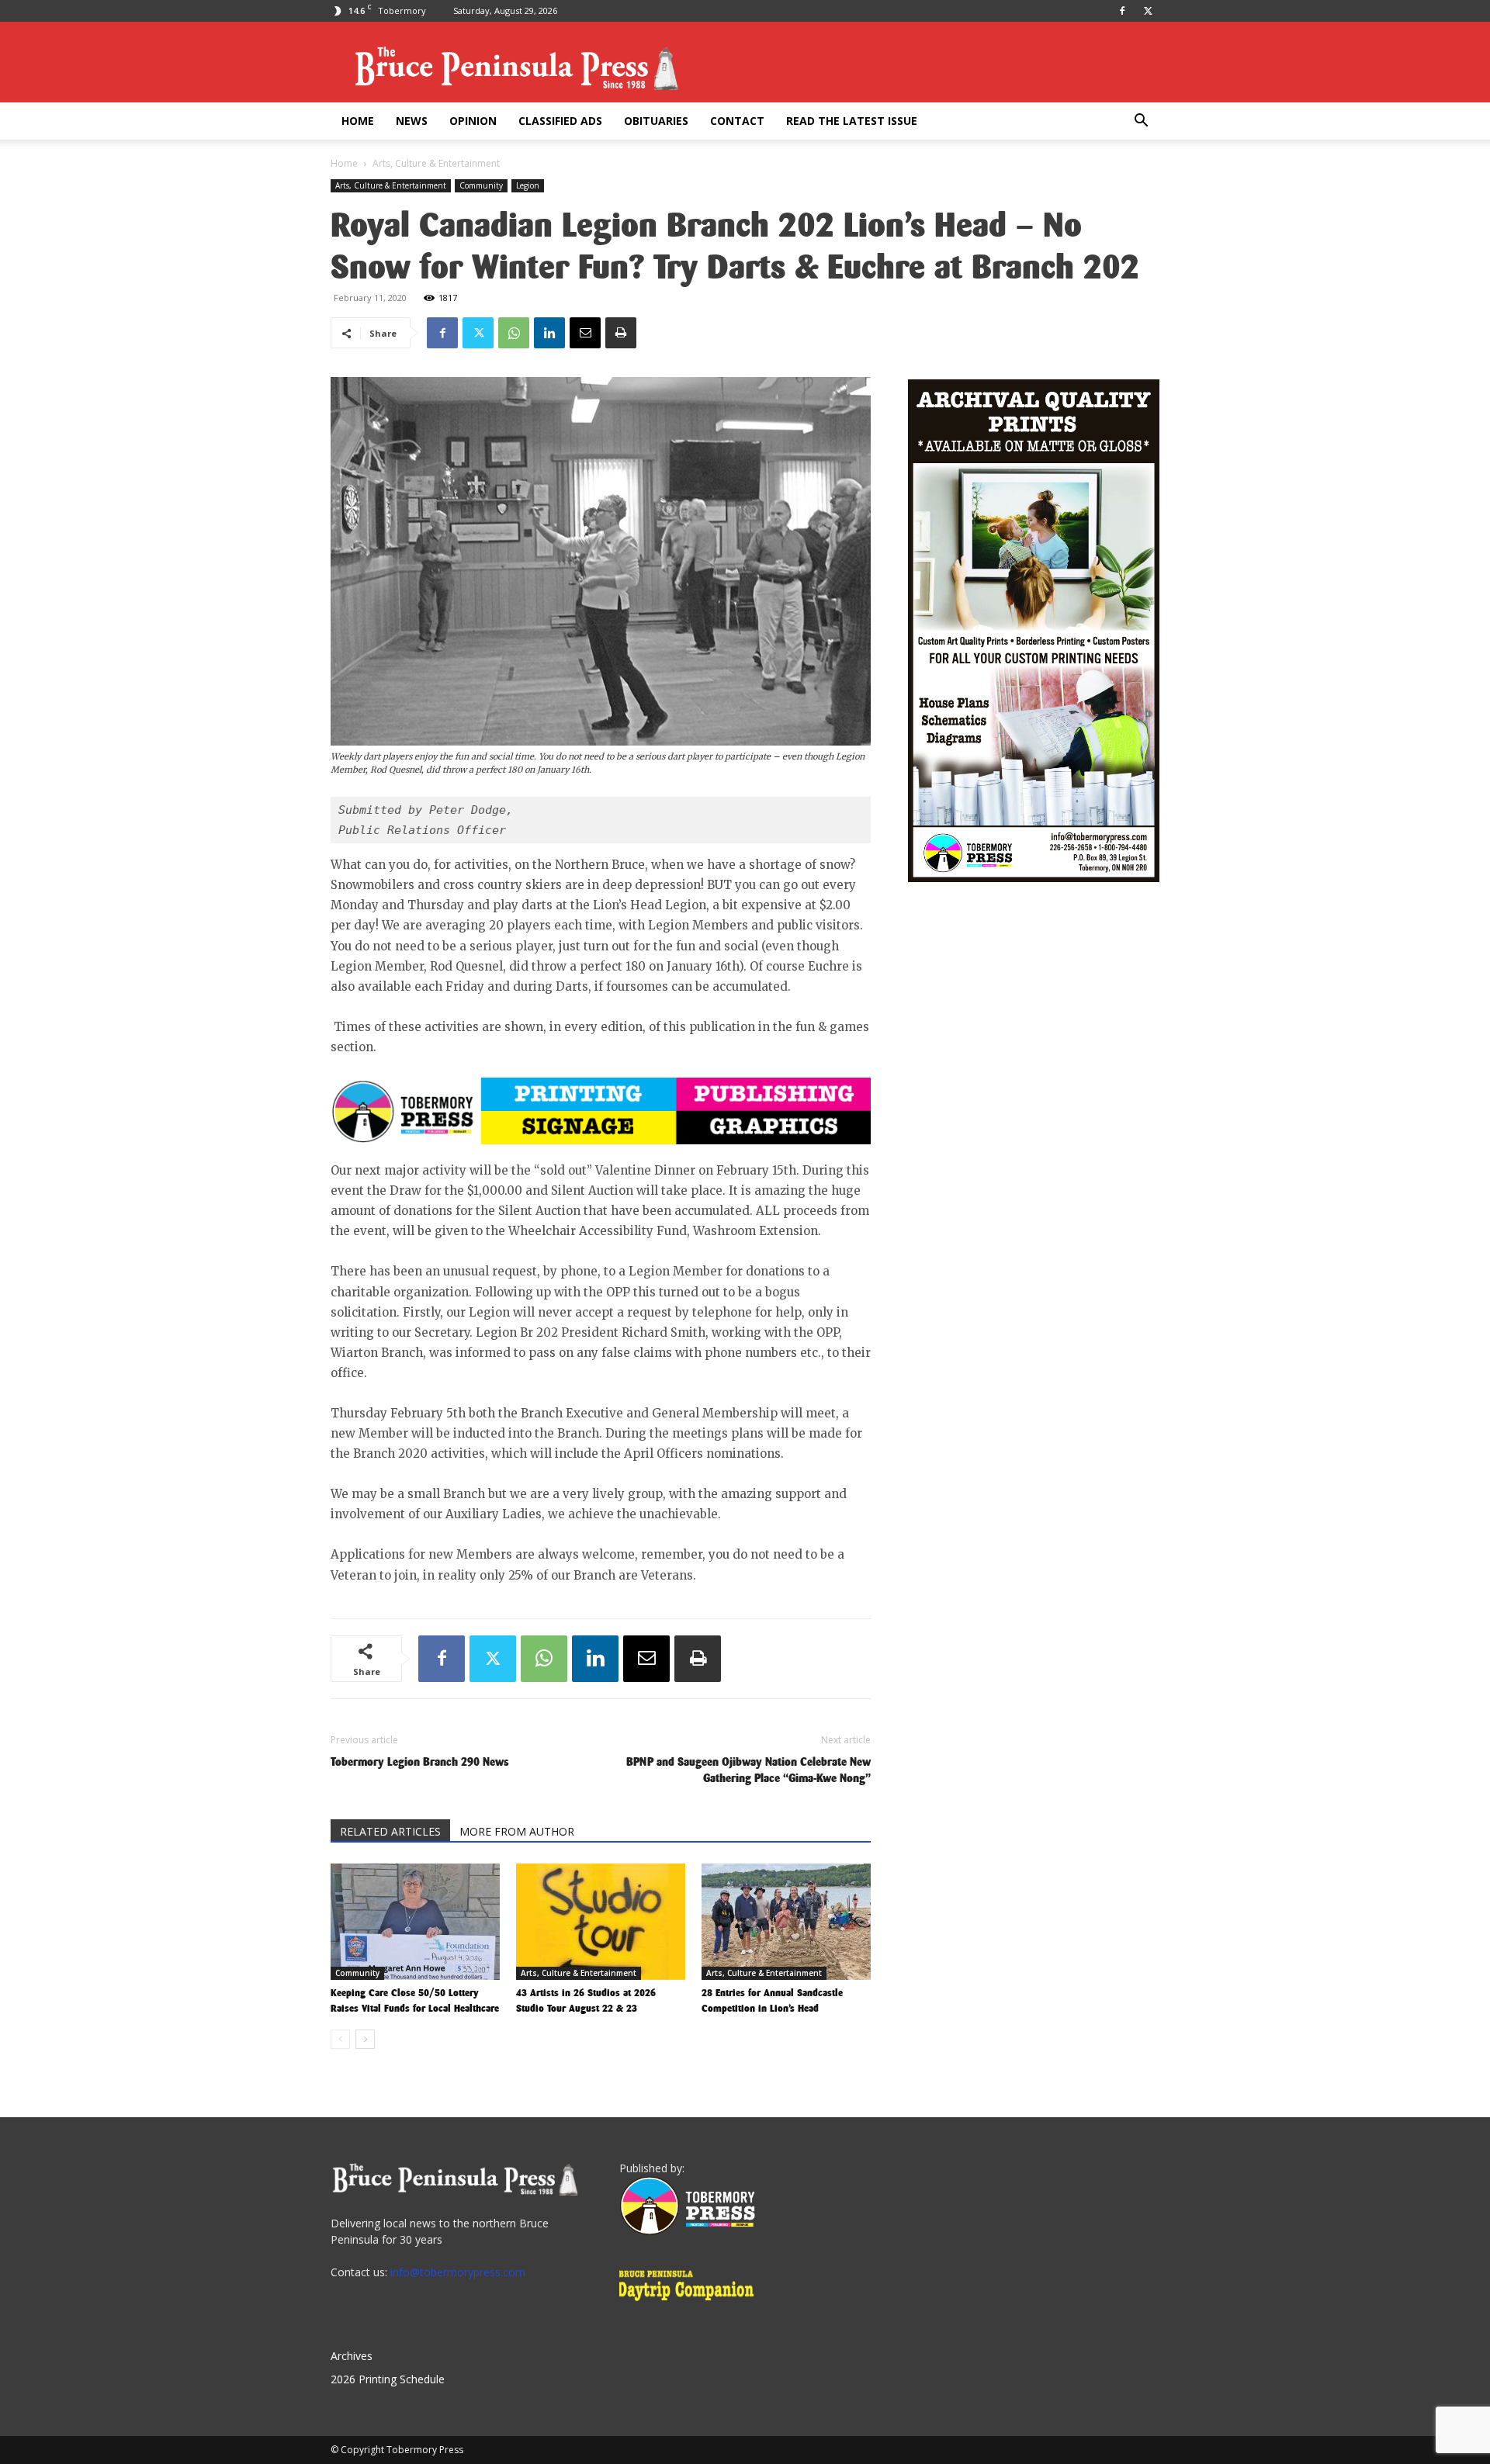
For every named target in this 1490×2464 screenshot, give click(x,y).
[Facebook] (1122, 11)
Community (481, 185)
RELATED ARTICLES (390, 1831)
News (412, 121)
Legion (528, 185)
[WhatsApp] (514, 333)
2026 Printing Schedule (388, 2379)
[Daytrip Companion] (691, 2303)
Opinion (473, 121)
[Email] (585, 333)
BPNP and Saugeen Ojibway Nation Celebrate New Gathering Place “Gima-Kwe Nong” (748, 1770)
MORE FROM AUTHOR (517, 1831)
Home (358, 121)
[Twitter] (1148, 11)
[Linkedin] (549, 333)
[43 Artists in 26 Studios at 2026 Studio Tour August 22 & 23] (601, 1922)
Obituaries (656, 121)
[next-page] (365, 2039)
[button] (1141, 122)
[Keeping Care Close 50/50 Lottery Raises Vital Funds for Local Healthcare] (415, 1922)
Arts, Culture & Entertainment (391, 185)
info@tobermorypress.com (458, 2272)
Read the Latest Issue (852, 121)
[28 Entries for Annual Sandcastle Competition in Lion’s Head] (786, 1922)
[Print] (621, 333)
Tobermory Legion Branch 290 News (420, 1761)
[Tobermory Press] (687, 2231)
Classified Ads (560, 121)
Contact (737, 121)
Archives (352, 2356)
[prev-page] (340, 2039)
